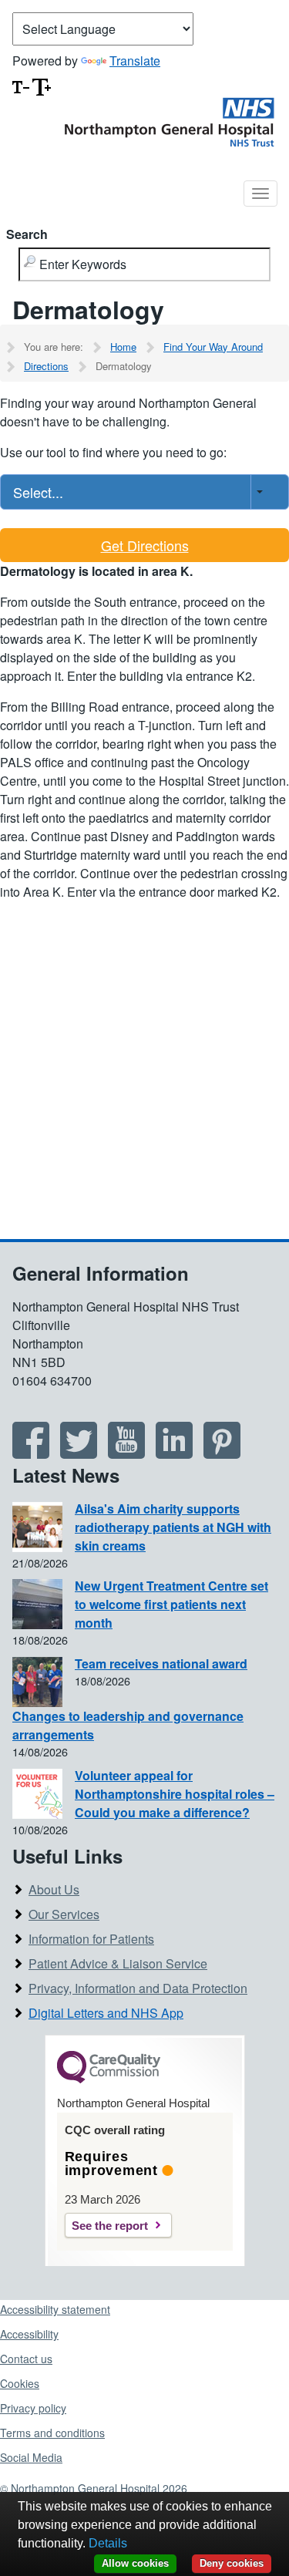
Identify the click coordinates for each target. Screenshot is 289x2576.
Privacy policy (33, 2408)
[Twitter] (79, 1453)
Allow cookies (135, 2563)
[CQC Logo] (109, 2079)
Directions (46, 366)
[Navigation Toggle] (260, 194)
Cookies (20, 2383)
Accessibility (29, 2334)
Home (123, 347)
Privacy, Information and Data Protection (138, 1988)
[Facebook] (31, 1453)
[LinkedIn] (174, 1453)
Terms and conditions (52, 2433)
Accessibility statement (55, 2309)
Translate (135, 61)
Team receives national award (161, 1663)
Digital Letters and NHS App (106, 2013)
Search (27, 234)
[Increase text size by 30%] (42, 85)
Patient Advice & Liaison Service (118, 1963)
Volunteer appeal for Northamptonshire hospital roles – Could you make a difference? (175, 1794)
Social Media (31, 2457)
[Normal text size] (21, 85)
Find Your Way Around (213, 347)
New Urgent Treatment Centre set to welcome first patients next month (171, 1604)
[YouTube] (126, 1453)
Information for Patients (91, 1939)
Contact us (26, 2359)
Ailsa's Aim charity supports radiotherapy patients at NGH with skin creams (173, 1527)
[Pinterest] (222, 1453)
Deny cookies (232, 2563)
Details (108, 2543)
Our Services (64, 1914)
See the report (110, 2226)
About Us (54, 1889)
